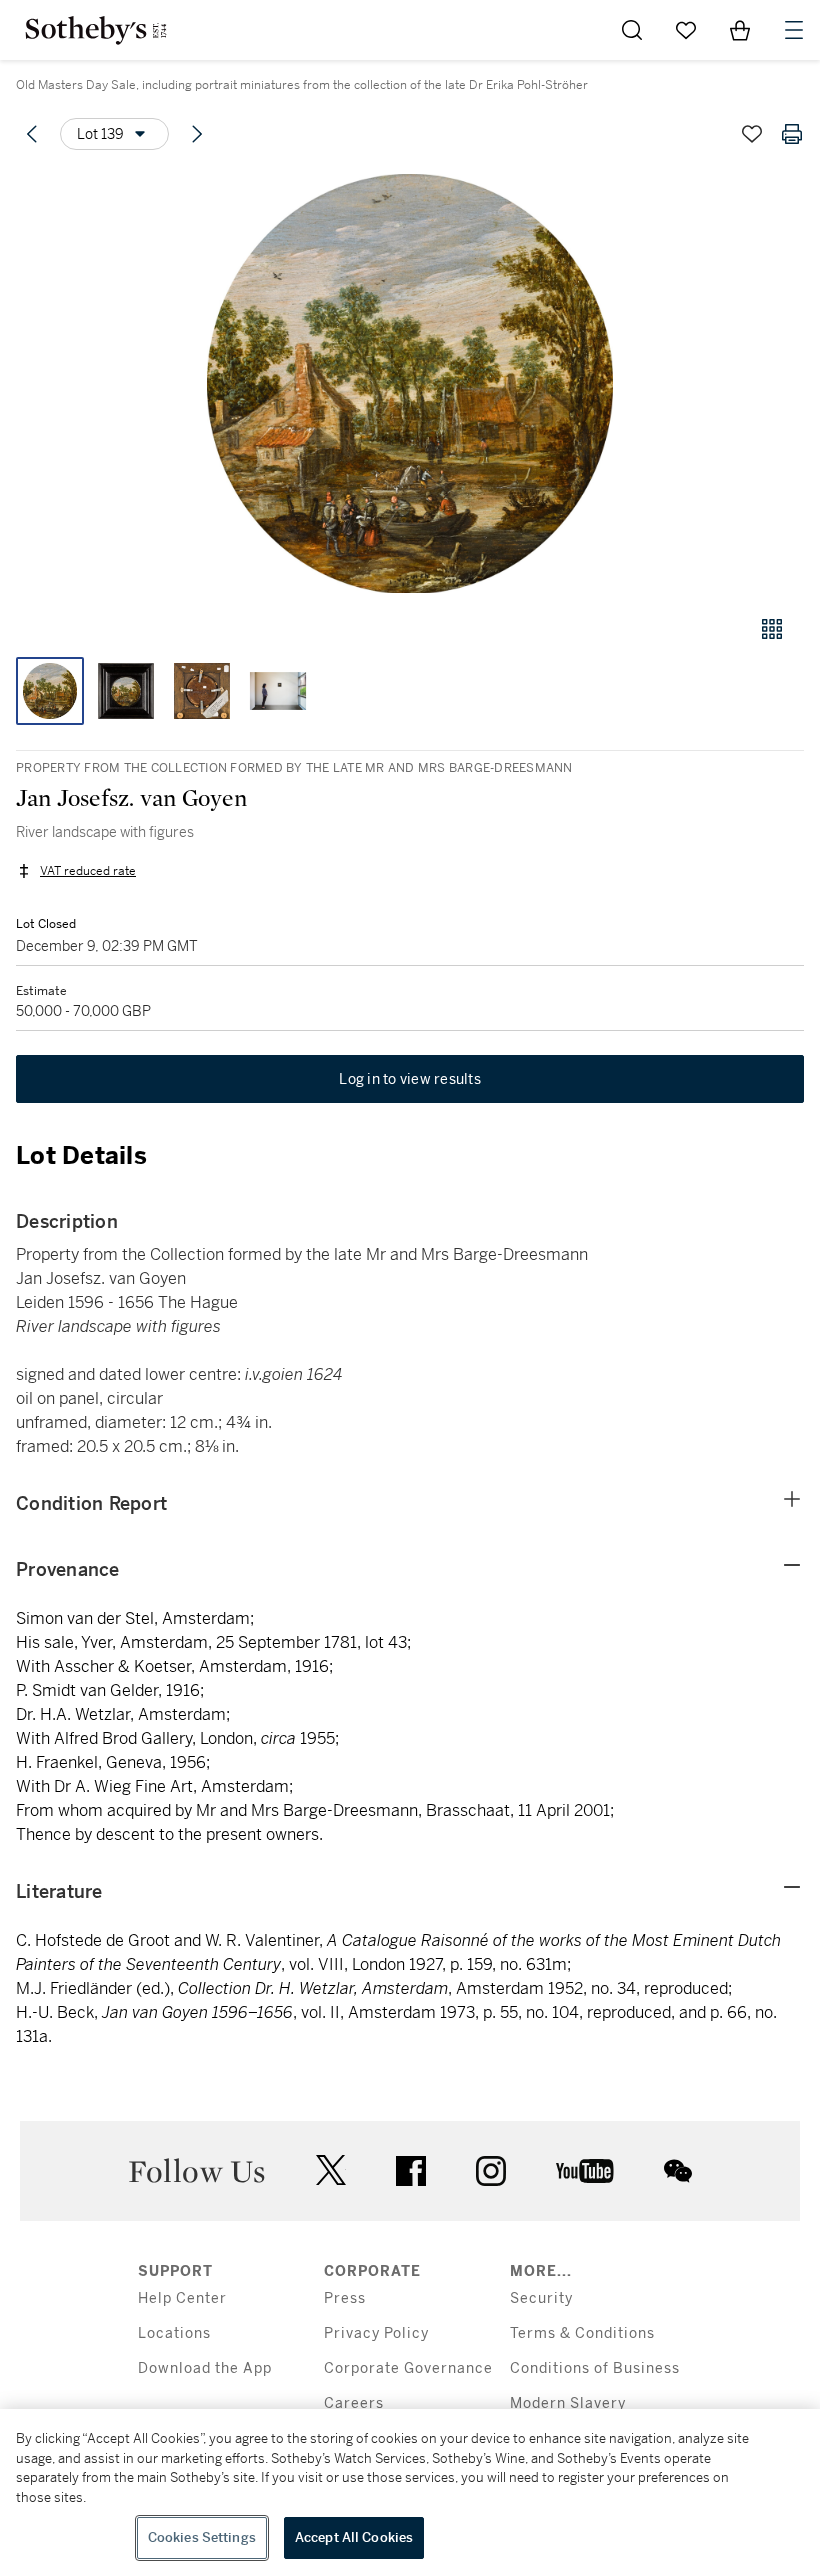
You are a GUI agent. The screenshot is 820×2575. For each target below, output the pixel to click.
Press (345, 2298)
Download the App (205, 2368)
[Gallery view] (772, 629)
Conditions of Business (595, 2368)
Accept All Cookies (354, 2537)
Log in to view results (410, 1079)
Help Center (182, 2298)
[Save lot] (752, 134)
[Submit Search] (632, 30)
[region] (410, 2492)
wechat (678, 2171)
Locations (174, 2333)
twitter (331, 2170)
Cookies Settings (202, 2537)
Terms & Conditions (582, 2333)
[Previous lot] (32, 134)
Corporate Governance (408, 2368)
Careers (354, 2403)
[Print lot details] (792, 134)
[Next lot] (197, 134)
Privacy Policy (376, 2333)
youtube (585, 2171)
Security (541, 2298)
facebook (411, 2171)
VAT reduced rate (88, 871)
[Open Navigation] (794, 30)
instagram (491, 2171)
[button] (410, 383)
